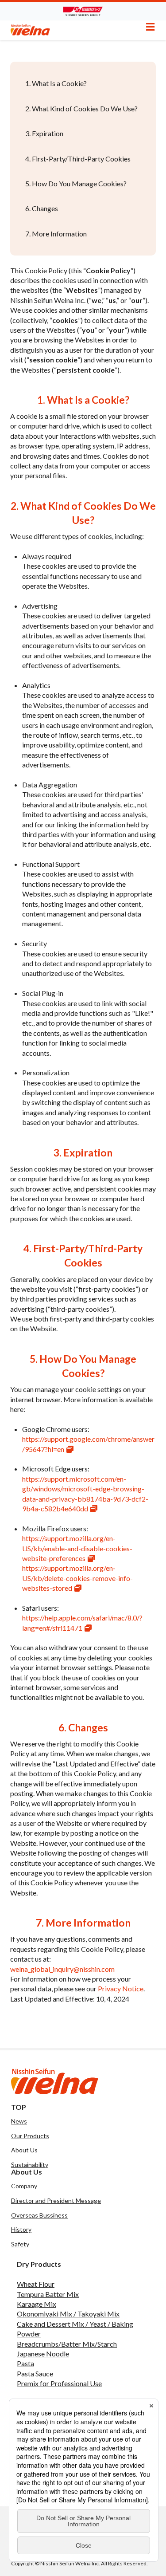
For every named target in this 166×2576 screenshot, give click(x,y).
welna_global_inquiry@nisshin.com (62, 1969)
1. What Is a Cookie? (56, 83)
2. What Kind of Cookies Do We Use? (81, 108)
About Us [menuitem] (24, 2150)
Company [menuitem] (24, 2186)
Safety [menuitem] (20, 2244)
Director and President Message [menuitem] (56, 2200)
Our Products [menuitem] (30, 2136)
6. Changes (42, 208)
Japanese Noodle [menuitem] (43, 2354)
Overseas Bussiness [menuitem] (39, 2215)
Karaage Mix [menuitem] (37, 2304)
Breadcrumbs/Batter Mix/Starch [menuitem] (67, 2344)
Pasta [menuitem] (25, 2363)
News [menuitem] (19, 2121)
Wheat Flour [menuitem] (36, 2284)
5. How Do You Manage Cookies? (76, 183)
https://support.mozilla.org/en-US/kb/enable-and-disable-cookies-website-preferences (77, 1548)
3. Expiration (44, 133)
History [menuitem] (21, 2229)
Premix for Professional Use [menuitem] (59, 2383)
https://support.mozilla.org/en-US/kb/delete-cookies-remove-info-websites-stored (77, 1578)
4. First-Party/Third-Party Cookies (78, 159)
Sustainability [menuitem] (30, 2165)
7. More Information (56, 234)
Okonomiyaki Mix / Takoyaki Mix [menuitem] (68, 2314)
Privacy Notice (121, 1988)
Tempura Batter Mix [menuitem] (48, 2294)
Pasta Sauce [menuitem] (35, 2373)
